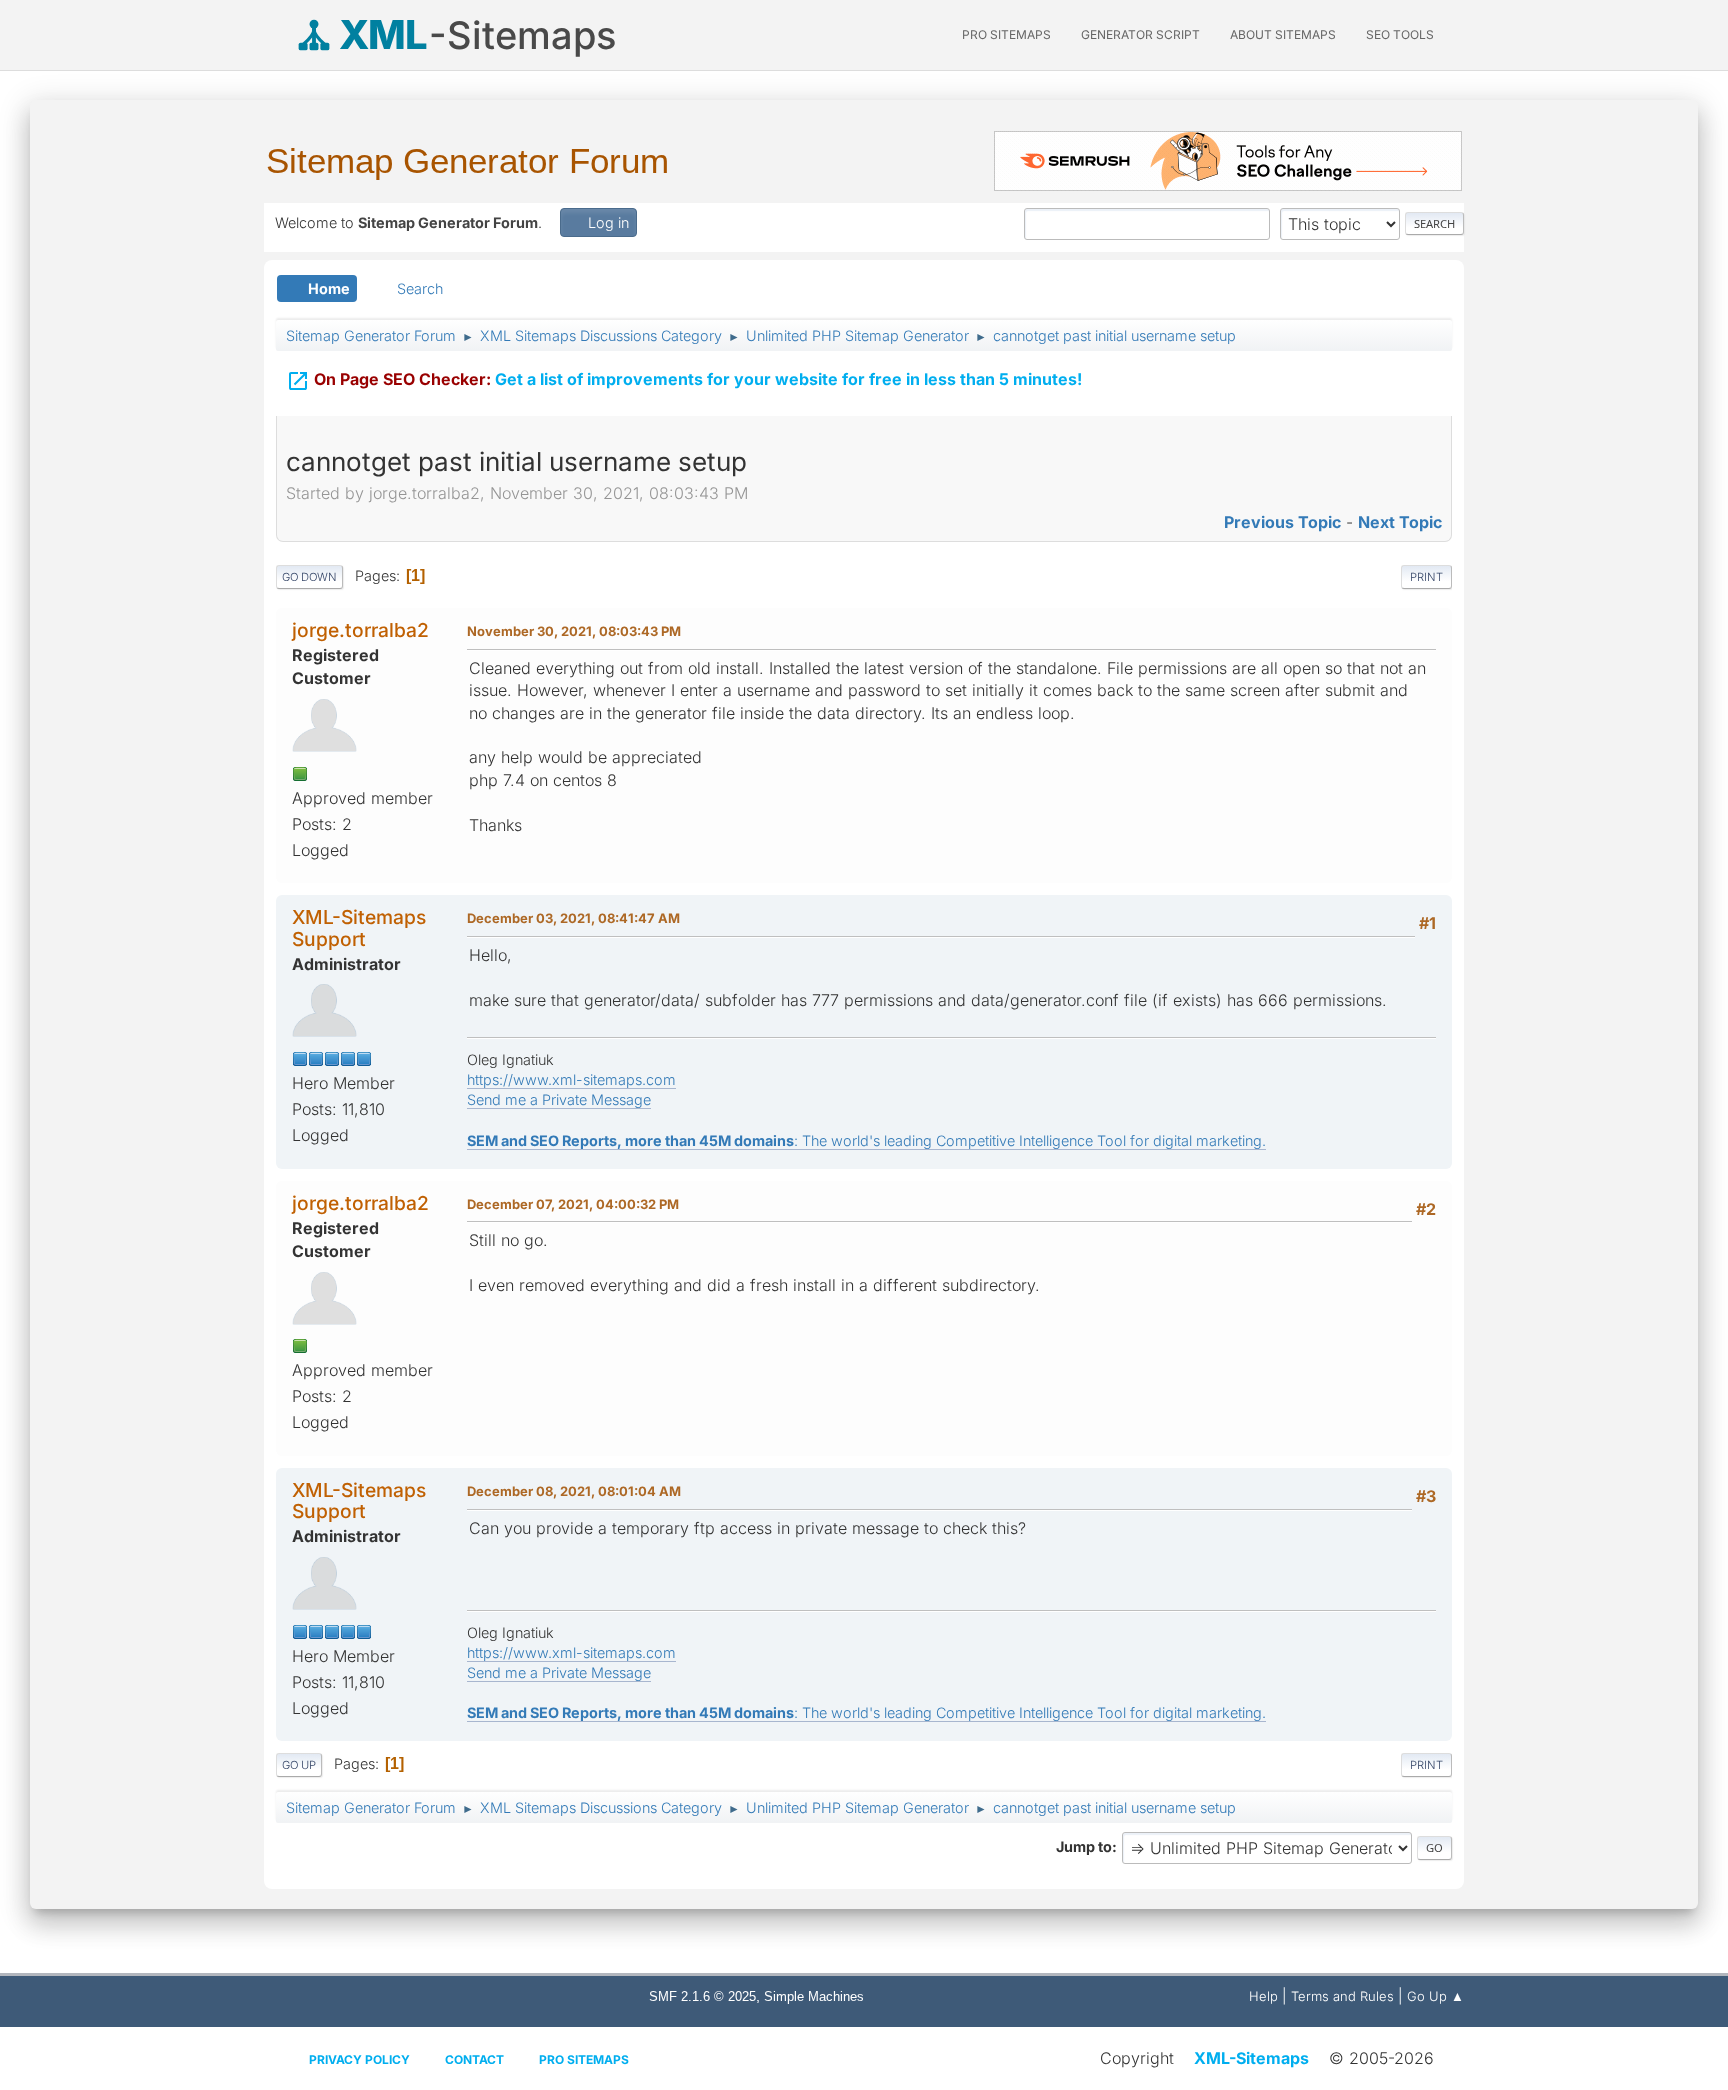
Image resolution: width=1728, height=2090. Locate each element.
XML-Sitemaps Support (359, 927)
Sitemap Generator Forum (467, 160)
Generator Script (1140, 34)
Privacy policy (359, 2059)
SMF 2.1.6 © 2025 (702, 1996)
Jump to (1084, 1846)
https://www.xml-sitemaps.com (571, 1079)
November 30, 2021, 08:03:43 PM (574, 631)
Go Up (299, 1765)
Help (1263, 1996)
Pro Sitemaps (584, 2059)
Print (1426, 577)
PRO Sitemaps (1006, 34)
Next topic (1400, 522)
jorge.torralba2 (360, 630)
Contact (474, 2059)
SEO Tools (1400, 34)
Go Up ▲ (1435, 1996)
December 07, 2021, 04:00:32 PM (573, 1204)
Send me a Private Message (559, 1099)
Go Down (309, 577)
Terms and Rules (1342, 1996)
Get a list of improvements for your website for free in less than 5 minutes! (684, 381)
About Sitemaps (1283, 34)
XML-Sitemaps (1251, 2058)
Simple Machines (814, 1996)
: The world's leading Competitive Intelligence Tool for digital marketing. (866, 1140)
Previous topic (1282, 522)
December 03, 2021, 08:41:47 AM (573, 918)
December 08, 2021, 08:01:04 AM (574, 1491)
